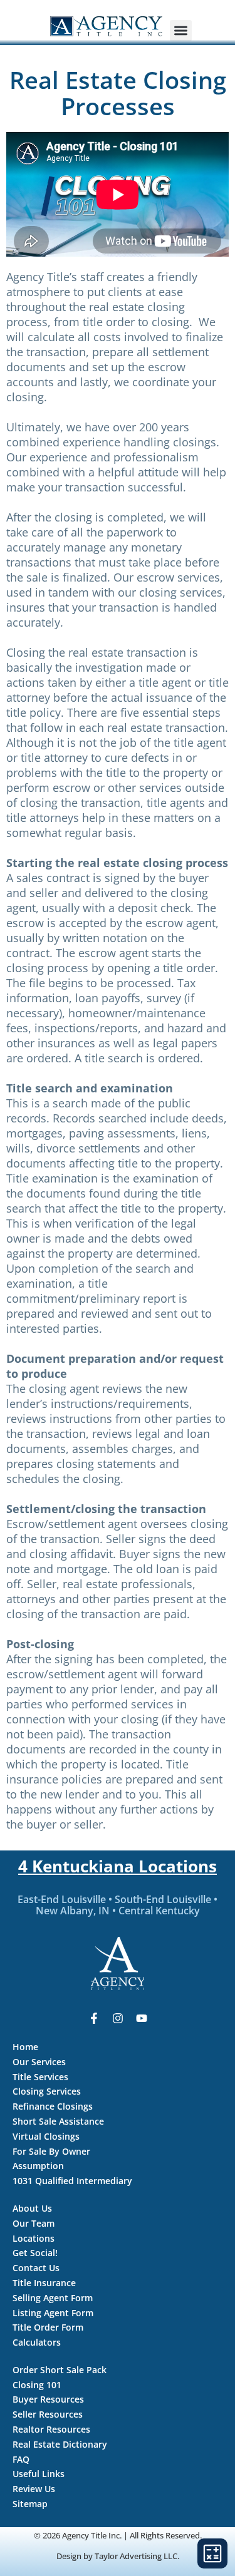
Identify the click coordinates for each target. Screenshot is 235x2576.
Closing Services (47, 2091)
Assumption (38, 2166)
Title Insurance (44, 2283)
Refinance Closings (53, 2106)
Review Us (34, 2489)
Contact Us (36, 2268)
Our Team (34, 2223)
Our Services (39, 2062)
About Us (32, 2208)
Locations (34, 2238)
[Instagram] (118, 2018)
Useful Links (39, 2474)
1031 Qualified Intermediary (72, 2181)
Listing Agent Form (53, 2313)
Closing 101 (37, 2385)
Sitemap (30, 2504)
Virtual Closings (46, 2136)
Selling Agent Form (53, 2298)
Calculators (37, 2342)
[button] (181, 31)
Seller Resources (48, 2414)
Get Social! (35, 2253)
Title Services (40, 2077)
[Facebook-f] (94, 2018)
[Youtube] (142, 2018)
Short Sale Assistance (58, 2121)
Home (25, 2047)
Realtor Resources (51, 2429)
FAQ (21, 2459)
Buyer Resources (48, 2399)
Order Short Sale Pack (60, 2370)
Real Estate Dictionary (60, 2444)
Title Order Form (48, 2327)
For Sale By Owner (51, 2151)
